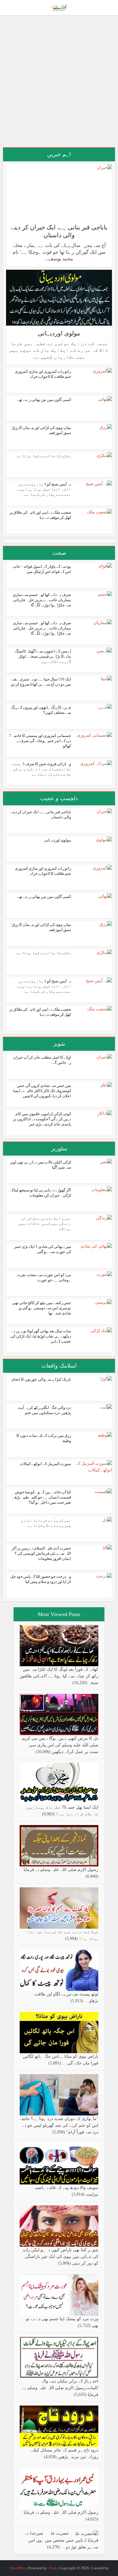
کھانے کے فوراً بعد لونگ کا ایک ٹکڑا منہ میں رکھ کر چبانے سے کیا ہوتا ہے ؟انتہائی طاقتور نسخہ (59, 1676)
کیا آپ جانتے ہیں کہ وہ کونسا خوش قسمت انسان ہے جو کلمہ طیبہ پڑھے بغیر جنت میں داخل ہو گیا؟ (42, 1497)
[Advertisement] (59, 84)
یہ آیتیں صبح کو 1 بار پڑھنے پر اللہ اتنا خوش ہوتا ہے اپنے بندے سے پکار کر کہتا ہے (44, 489)
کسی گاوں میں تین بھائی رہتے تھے (44, 400)
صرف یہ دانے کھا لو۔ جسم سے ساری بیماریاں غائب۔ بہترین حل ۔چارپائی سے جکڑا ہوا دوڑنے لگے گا (42, 600)
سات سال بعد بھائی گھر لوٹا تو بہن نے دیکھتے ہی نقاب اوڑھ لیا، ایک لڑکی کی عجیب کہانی (41, 1336)
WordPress (19, 2568)
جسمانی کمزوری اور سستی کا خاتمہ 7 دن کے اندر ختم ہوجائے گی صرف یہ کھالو (40, 741)
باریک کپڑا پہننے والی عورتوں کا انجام (41, 1379)
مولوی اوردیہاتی (59, 333)
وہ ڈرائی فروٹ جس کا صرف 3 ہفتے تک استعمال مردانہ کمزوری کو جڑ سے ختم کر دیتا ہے (42, 769)
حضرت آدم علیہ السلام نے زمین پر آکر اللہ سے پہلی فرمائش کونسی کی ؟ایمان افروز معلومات (41, 1553)
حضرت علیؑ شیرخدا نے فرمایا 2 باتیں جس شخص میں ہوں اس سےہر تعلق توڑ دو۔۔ (62, 2540)
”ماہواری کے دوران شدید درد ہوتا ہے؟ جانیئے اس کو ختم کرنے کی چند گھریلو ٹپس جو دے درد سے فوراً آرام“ (59, 2125)
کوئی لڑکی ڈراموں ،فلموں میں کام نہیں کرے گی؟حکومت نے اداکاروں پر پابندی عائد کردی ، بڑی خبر (42, 1119)
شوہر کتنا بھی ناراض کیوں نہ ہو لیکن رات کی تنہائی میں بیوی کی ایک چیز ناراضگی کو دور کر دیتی (61, 2257)
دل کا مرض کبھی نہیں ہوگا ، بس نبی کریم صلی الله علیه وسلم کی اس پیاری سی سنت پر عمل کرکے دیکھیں (60, 1745)
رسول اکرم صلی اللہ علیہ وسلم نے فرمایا (61, 1870)
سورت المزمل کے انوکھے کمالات (45, 1464)
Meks (54, 2568)
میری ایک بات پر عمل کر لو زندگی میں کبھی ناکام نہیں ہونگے (44, 1223)
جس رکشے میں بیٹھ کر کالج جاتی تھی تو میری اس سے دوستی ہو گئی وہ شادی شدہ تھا (42, 1308)
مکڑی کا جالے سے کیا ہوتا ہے (44, 456)
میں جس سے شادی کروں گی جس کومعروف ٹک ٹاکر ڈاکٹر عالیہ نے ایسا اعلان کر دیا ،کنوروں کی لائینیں (42, 1091)
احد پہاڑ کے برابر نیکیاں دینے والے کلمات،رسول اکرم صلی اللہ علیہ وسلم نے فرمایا (61, 2388)
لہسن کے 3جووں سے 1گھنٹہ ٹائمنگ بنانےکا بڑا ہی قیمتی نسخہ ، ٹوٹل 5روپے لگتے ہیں (43, 656)
